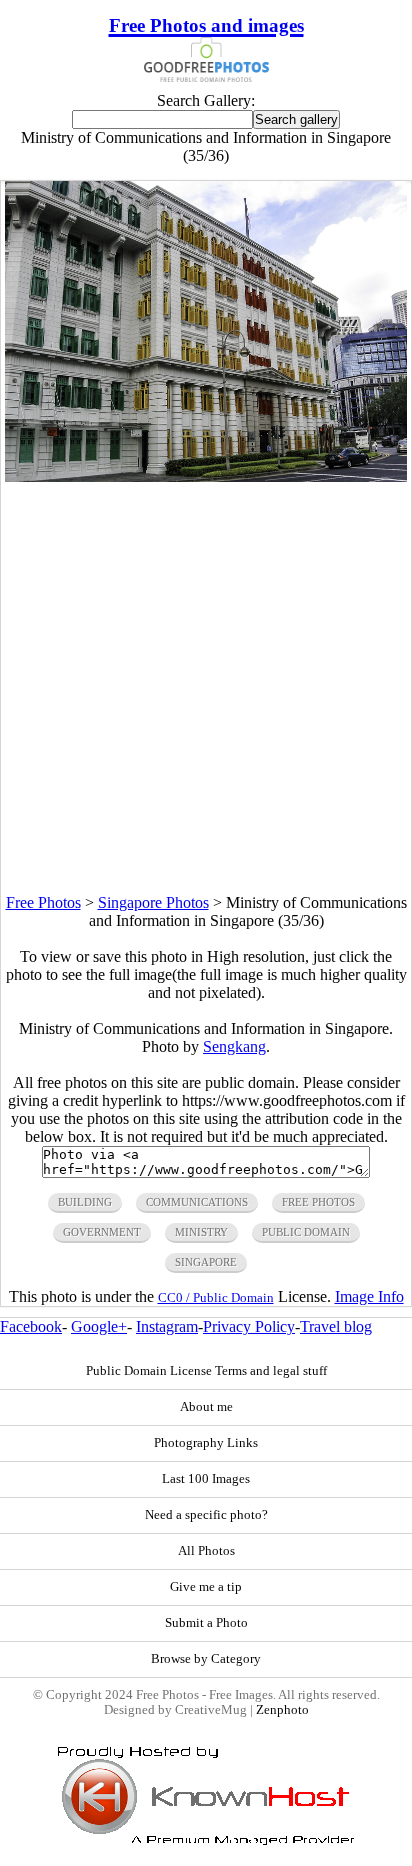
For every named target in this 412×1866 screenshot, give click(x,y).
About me (206, 1407)
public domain (306, 1232)
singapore (206, 1262)
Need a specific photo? (206, 1515)
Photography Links (206, 1443)
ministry (201, 1232)
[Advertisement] (206, 688)
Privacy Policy (249, 1326)
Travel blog (336, 1326)
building (85, 1202)
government (102, 1232)
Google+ (99, 1326)
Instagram (167, 1326)
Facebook (31, 1326)
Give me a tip (206, 1587)
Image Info (369, 1296)
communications (197, 1202)
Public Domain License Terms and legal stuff (206, 1371)
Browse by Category (206, 1659)
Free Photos (43, 902)
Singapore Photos (153, 902)
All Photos (206, 1551)
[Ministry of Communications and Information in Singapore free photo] (206, 476)
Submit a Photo (206, 1623)
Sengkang (234, 1046)
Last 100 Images (206, 1479)
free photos (318, 1202)
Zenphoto (282, 1710)
